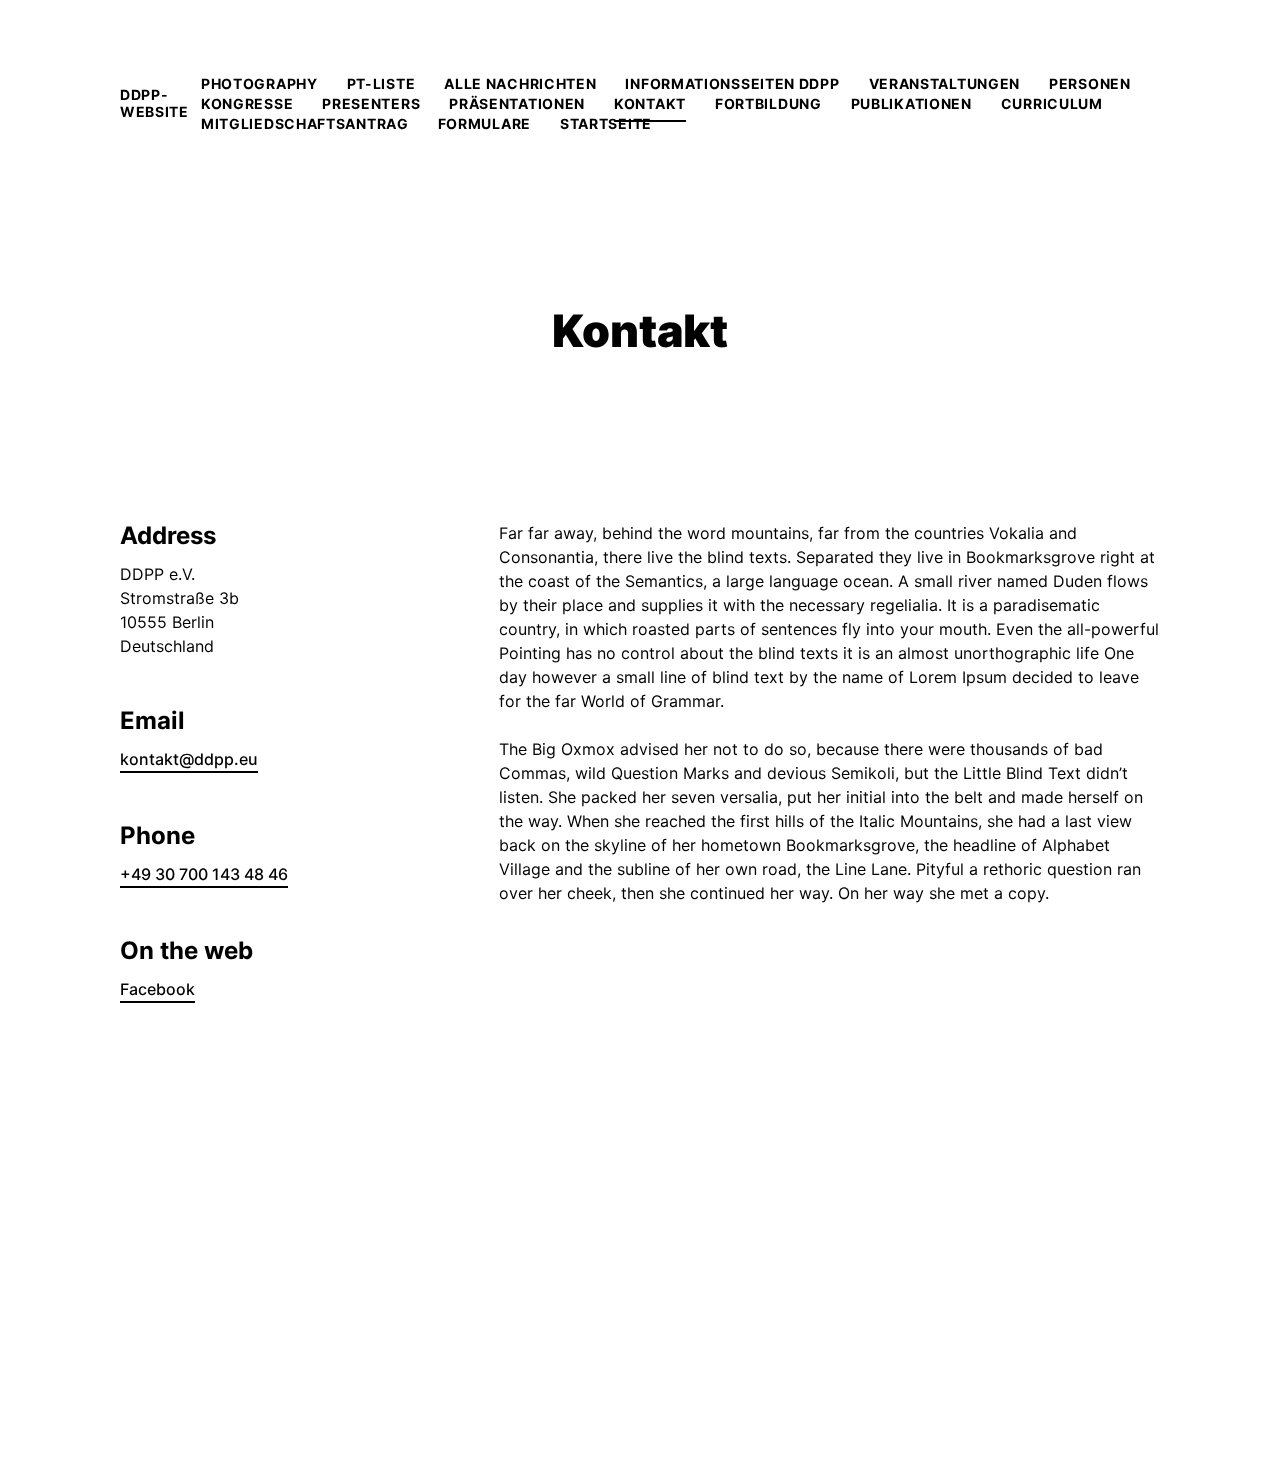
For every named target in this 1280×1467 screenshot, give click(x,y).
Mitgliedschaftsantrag (305, 123)
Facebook (157, 989)
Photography (259, 83)
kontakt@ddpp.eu (189, 759)
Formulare (484, 123)
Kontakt (650, 103)
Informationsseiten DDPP (732, 83)
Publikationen (911, 103)
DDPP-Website (154, 103)
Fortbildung (768, 103)
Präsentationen (517, 103)
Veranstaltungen (945, 83)
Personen (1090, 83)
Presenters (371, 103)
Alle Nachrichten (520, 83)
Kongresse (247, 103)
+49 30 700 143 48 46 (204, 874)
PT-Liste (381, 83)
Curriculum (1052, 103)
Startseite (606, 123)
